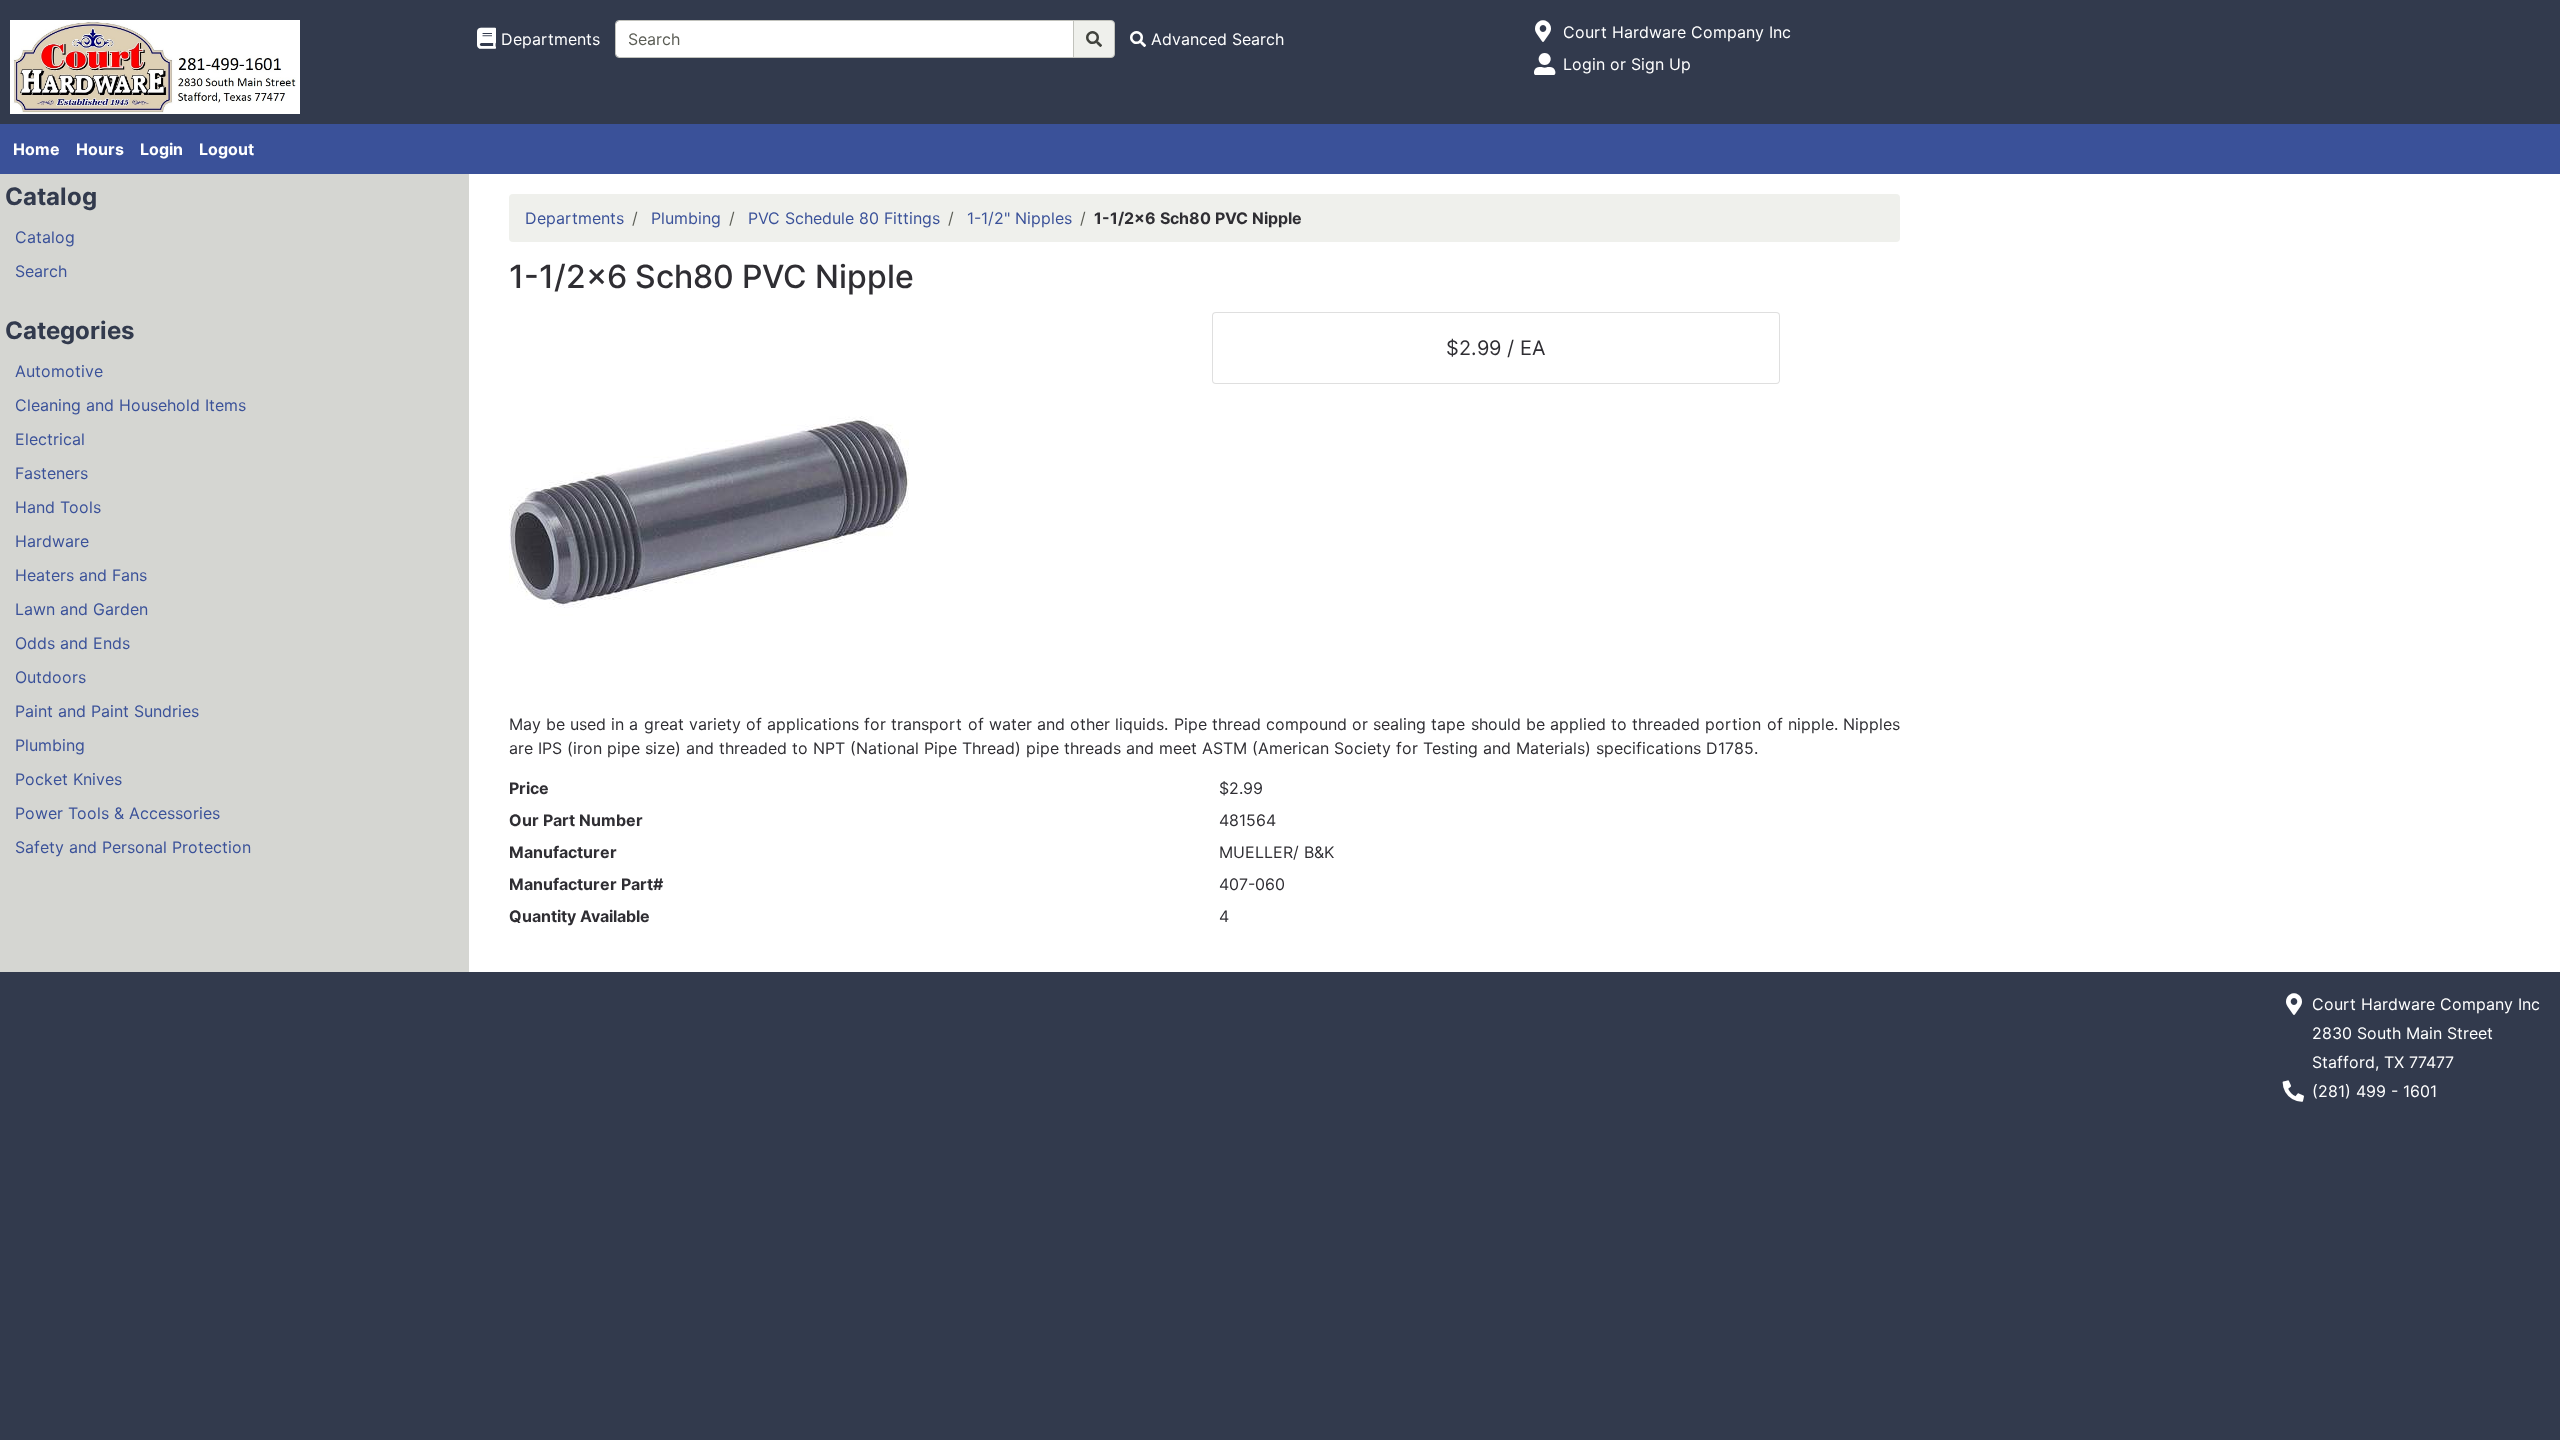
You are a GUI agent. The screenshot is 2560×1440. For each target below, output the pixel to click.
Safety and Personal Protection (133, 847)
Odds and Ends (72, 643)
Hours (100, 149)
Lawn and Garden (81, 609)
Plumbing (50, 745)
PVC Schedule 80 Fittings (844, 218)
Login (161, 149)
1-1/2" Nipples (1019, 218)
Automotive (59, 371)
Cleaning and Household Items (130, 405)
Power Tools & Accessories (117, 813)
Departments (574, 218)
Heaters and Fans (81, 575)
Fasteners (51, 473)
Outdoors (50, 677)
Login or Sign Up (1627, 64)
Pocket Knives (68, 779)
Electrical (50, 439)
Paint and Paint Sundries (107, 711)
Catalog (45, 237)
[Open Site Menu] (1543, 32)
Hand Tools (58, 507)
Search (41, 271)
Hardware (52, 541)
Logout (226, 149)
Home (36, 149)
